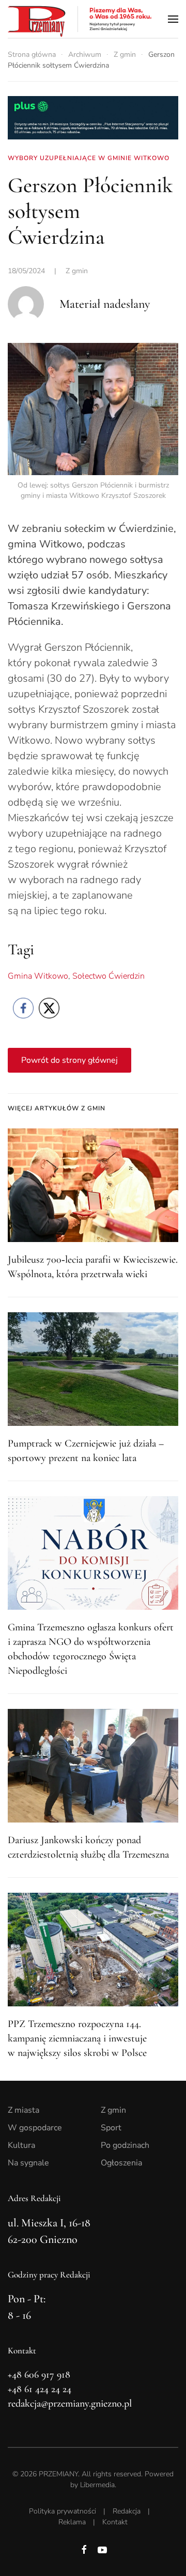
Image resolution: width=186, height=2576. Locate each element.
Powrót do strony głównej (69, 1060)
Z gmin (77, 271)
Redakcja (127, 2511)
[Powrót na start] (80, 19)
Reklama (72, 2522)
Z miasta (24, 2110)
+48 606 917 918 (39, 2375)
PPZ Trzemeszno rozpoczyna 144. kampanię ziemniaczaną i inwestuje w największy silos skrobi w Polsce (77, 2038)
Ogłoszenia (121, 2163)
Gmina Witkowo (38, 976)
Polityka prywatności (63, 2511)
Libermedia (97, 2485)
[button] (173, 19)
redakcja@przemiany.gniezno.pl (70, 2404)
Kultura (21, 2145)
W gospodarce (35, 2128)
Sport (111, 2128)
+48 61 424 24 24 (40, 2389)
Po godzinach (125, 2145)
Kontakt (115, 2522)
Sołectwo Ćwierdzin (109, 976)
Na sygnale (28, 2163)
